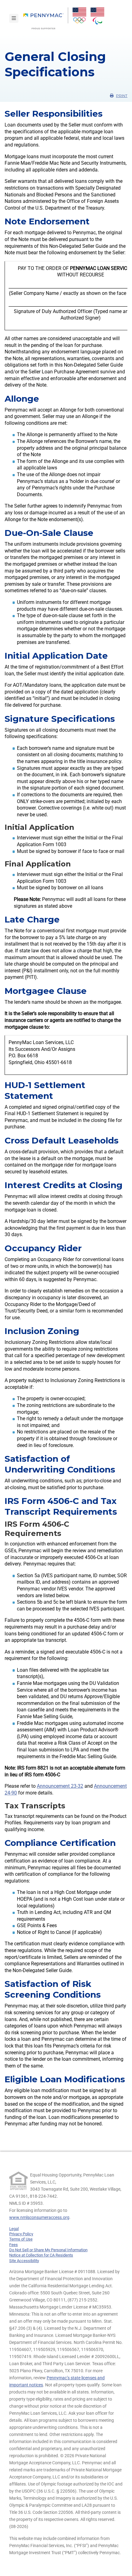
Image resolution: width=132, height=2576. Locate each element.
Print (122, 96)
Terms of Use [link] (21, 2239)
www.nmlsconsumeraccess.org (39, 2217)
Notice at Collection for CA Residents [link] (41, 2255)
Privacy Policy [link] (21, 2234)
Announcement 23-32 (60, 1786)
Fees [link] (14, 2245)
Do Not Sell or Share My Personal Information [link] (48, 2250)
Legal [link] (14, 2229)
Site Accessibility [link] (24, 2261)
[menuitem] (46, 18)
